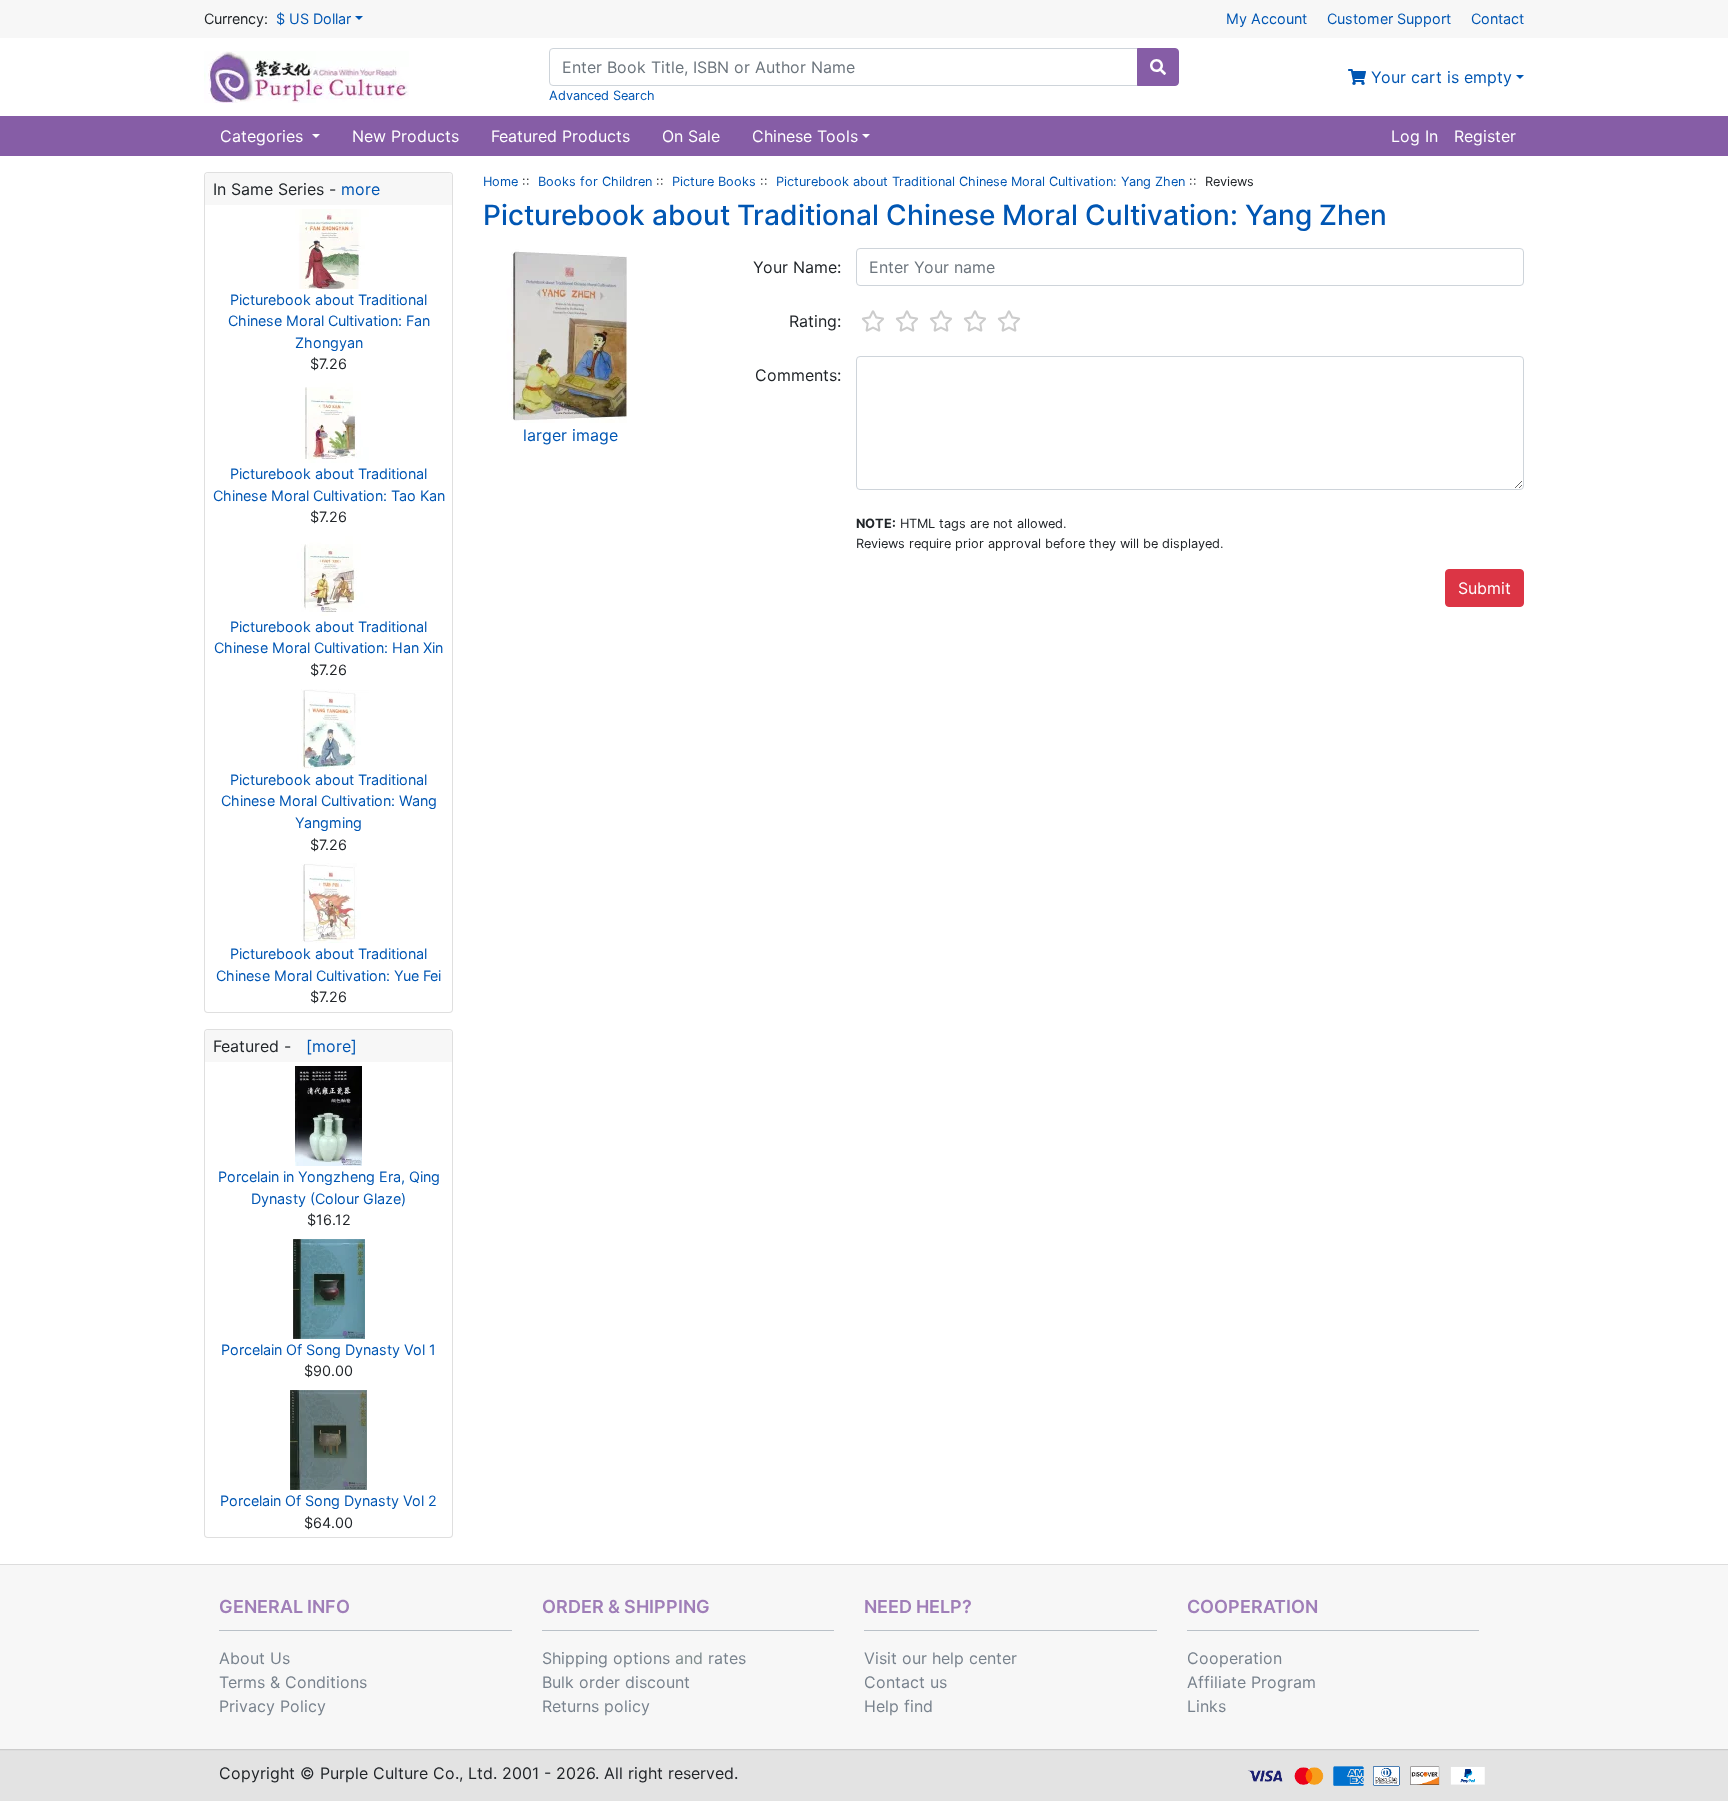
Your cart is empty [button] (1439, 77)
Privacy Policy (272, 1706)
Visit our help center (940, 1658)
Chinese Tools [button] (805, 136)
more (360, 189)
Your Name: (797, 267)
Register (1485, 136)
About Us (254, 1658)
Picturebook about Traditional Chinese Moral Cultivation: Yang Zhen (980, 181)
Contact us (905, 1682)
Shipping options (606, 1658)
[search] (1158, 67)
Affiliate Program (1251, 1682)
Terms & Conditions (293, 1682)
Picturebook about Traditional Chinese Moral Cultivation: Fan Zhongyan (329, 321)
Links (1206, 1706)
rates (727, 1658)
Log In (1414, 136)
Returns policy (596, 1706)
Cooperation (1234, 1658)
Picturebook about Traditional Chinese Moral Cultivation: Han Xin (328, 637)
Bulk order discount (616, 1682)
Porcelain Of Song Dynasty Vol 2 (328, 1500)
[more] (326, 1046)
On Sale (691, 136)
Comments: (798, 375)
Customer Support (1389, 18)
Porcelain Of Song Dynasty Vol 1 (328, 1349)
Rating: (815, 321)
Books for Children (595, 181)
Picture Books (714, 181)
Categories (264, 136)
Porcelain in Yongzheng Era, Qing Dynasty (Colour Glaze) (329, 1187)
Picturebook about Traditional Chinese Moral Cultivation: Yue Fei (328, 964)
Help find (898, 1706)
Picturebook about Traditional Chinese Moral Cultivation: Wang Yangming (329, 801)
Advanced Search (602, 95)
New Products (405, 136)
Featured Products (560, 136)
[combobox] (843, 67)
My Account (1266, 18)
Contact (1497, 18)
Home (500, 181)
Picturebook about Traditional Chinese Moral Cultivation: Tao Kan (329, 484)
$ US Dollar (313, 18)
